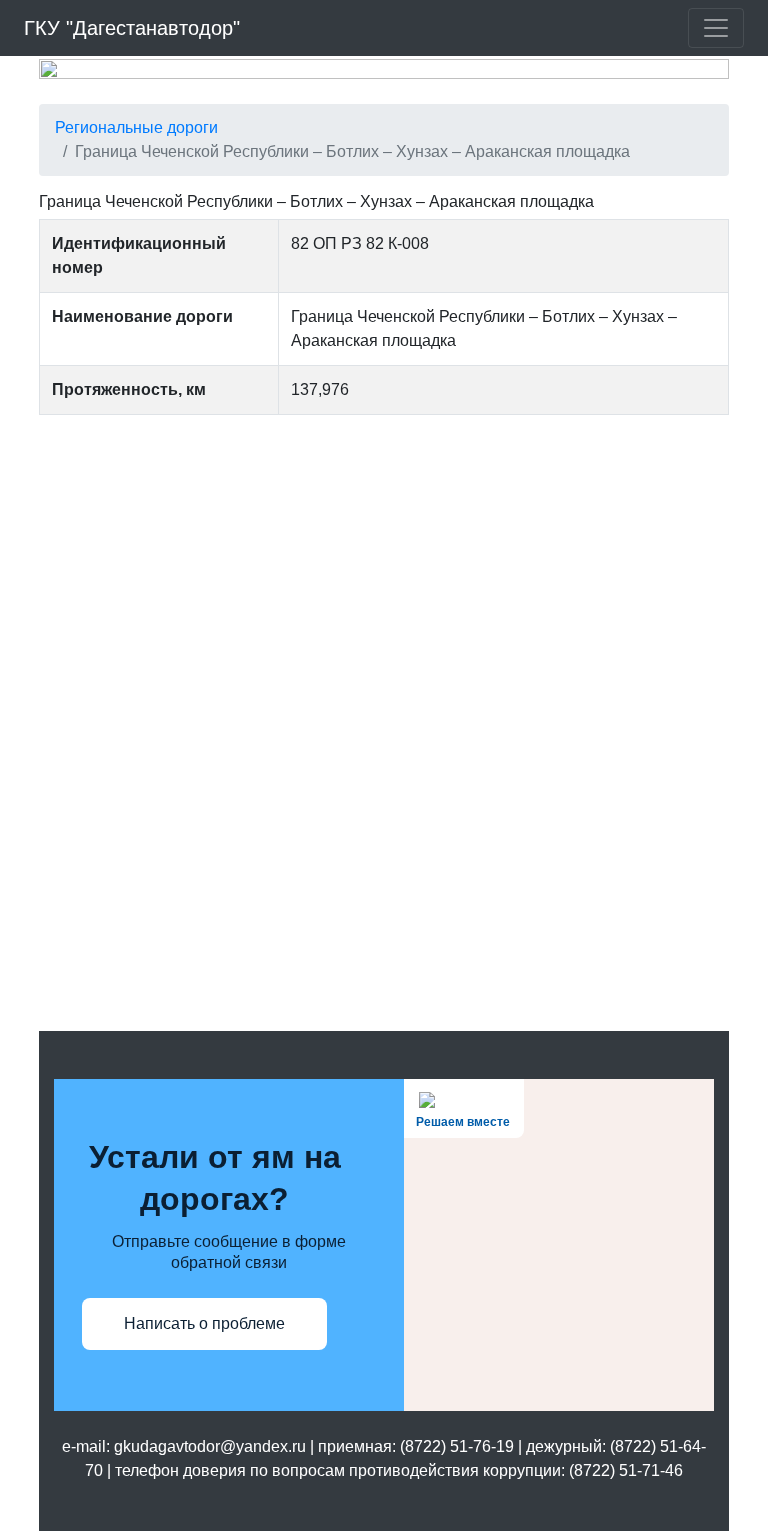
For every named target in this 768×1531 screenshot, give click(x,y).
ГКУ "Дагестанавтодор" (132, 28)
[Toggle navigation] (716, 28)
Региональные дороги (136, 127)
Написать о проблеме (204, 1323)
